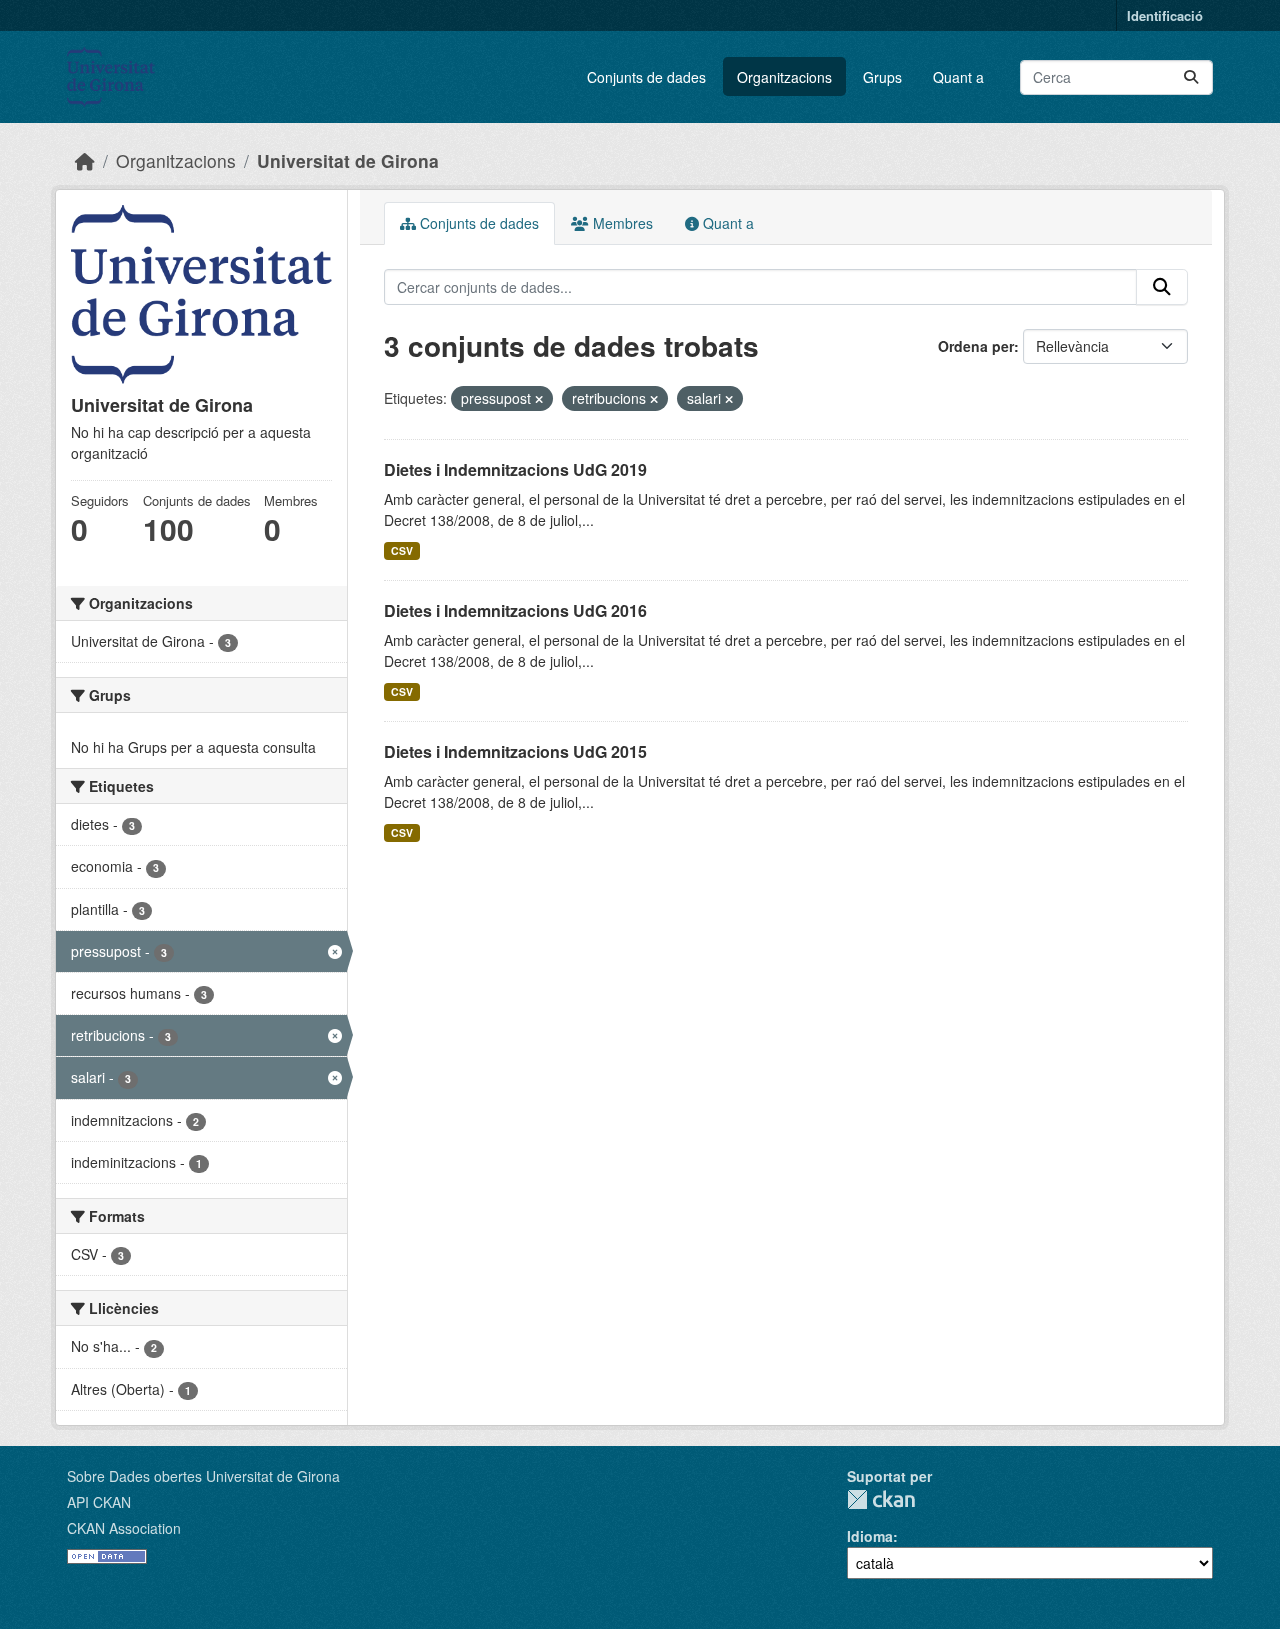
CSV (402, 550)
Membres (621, 223)
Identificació (1165, 15)
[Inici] (85, 160)
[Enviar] (1191, 77)
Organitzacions (784, 77)
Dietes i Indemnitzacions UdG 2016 (515, 610)
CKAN (881, 1499)
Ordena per (976, 346)
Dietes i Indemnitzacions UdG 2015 (515, 751)
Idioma (870, 1536)
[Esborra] (539, 399)
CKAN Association (124, 1528)
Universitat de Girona (348, 160)
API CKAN (99, 1502)
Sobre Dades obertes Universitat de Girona (203, 1476)
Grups (882, 77)
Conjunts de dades (646, 77)
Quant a (958, 77)
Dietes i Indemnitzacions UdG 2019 (515, 469)
